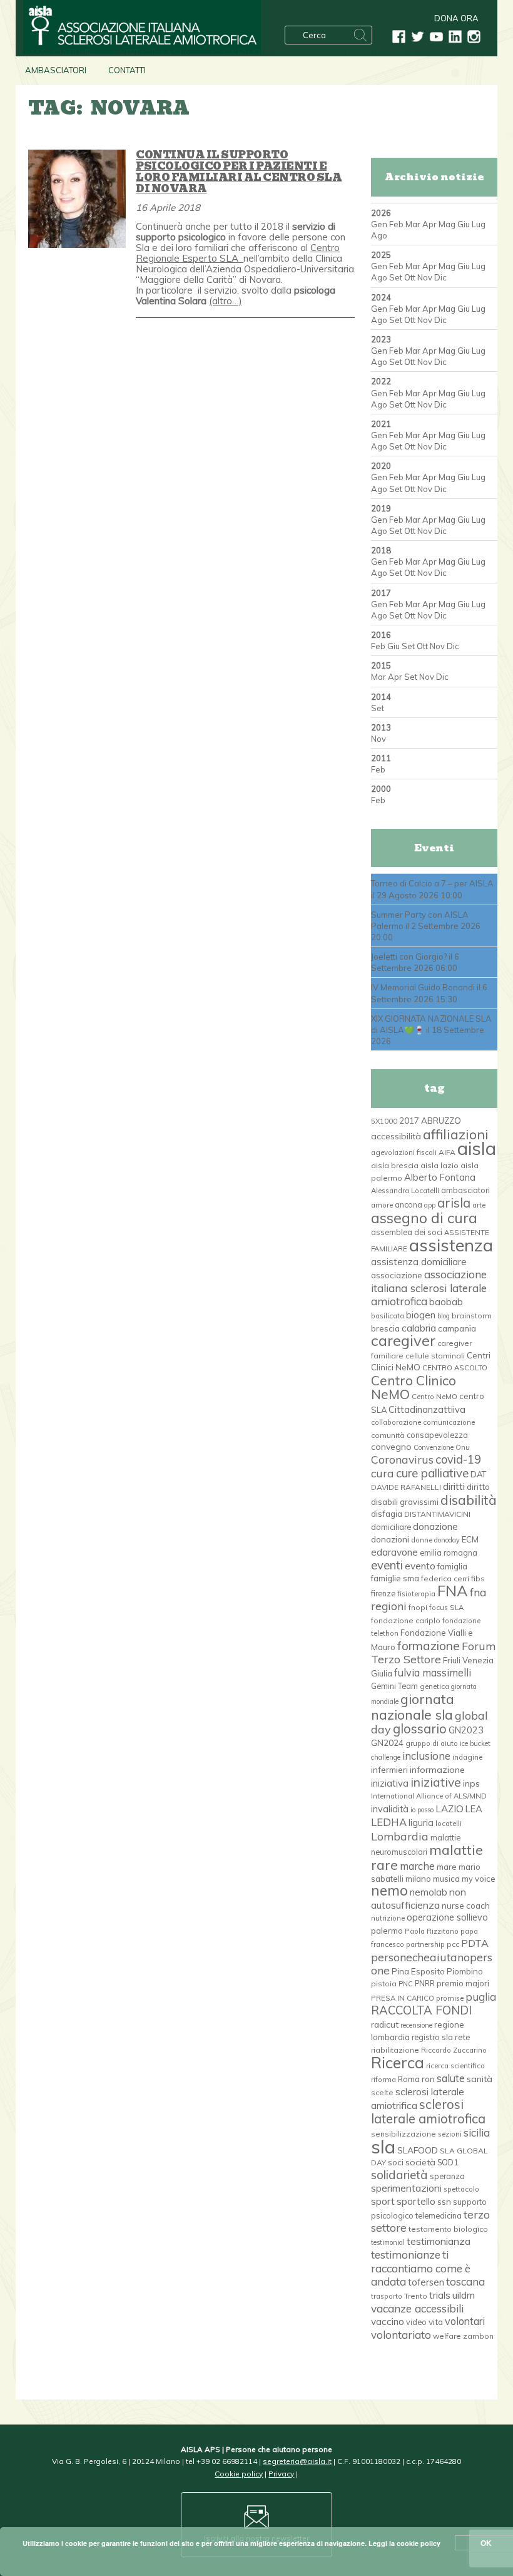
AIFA (447, 1152)
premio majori (463, 1983)
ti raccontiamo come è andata (421, 2268)
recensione (416, 2025)
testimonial (388, 2242)
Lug (479, 224)
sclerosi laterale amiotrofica (428, 2111)
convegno (391, 1447)
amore (382, 1205)
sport (383, 2201)
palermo (387, 1931)
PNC (406, 1984)
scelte (382, 2092)
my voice (479, 1879)
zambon (478, 2336)
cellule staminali (435, 1356)
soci (396, 2162)
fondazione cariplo (406, 1620)
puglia (481, 1997)
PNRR (425, 1983)
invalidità (390, 1809)
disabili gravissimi (405, 1502)
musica (446, 1879)
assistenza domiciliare (419, 1262)
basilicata (388, 1316)
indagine (467, 1757)
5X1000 (384, 1121)
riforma (383, 2080)
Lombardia (400, 1836)
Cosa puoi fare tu (342, 53)
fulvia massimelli (433, 1672)
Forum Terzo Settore (433, 1652)
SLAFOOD (418, 2150)
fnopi (418, 1607)
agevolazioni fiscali (404, 1152)
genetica (434, 1686)
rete (463, 2037)
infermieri (389, 1769)
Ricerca (398, 2062)
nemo (389, 1891)
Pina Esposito (418, 1971)
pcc (453, 1944)
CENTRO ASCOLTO (455, 1368)
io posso (422, 1810)
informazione (437, 1770)
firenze (383, 1593)
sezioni (450, 2134)
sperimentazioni (406, 2188)
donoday (447, 1540)
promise (450, 1998)
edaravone (394, 1552)
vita (436, 2322)
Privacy (281, 2474)
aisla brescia (395, 1165)
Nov (425, 277)
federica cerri (445, 1578)
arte (479, 1205)
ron (428, 2079)
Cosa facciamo (246, 53)
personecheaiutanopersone (432, 1963)
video (416, 2322)
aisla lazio (439, 1165)
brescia (385, 1328)
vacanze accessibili (417, 2308)
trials (440, 2295)
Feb (396, 224)
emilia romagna (449, 1552)
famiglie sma (395, 1578)
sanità (480, 2079)
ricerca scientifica (455, 2066)
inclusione (426, 1756)
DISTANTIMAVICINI (437, 1514)
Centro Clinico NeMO (414, 1387)
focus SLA (446, 1608)
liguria (421, 1823)
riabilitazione (395, 2050)
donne (422, 1540)
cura (383, 1473)
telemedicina (439, 2215)
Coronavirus (402, 1459)
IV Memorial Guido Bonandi (423, 987)
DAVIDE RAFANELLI (406, 1487)
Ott (410, 277)
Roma (409, 2079)
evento (420, 1566)
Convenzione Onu (442, 1447)
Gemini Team (394, 1686)
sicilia (477, 2132)
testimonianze (406, 2255)
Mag (447, 224)
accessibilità (396, 1136)
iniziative (436, 1782)
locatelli (449, 1824)
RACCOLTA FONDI (421, 2010)
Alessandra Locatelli (405, 1191)
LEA (474, 1809)
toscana (465, 2281)
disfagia (387, 1514)
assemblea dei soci (407, 1232)
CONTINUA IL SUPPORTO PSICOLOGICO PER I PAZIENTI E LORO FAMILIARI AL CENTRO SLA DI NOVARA (239, 172)
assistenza (451, 1245)
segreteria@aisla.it (297, 2461)
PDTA (475, 1943)
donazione (435, 1527)
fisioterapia (416, 1594)
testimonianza (439, 2241)
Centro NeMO (434, 1397)
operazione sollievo (447, 1917)
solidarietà (399, 2175)
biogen (421, 1315)
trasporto (387, 2296)
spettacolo (461, 2189)
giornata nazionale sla (413, 1706)
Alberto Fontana (440, 1177)
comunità (388, 1435)
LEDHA (389, 1822)
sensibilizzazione (404, 2134)
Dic (440, 277)
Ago (379, 235)
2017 (409, 1120)
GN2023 (466, 1730)
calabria (419, 1328)
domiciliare (391, 1527)
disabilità (469, 1500)
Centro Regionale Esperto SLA (238, 253)
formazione (429, 1646)
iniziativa (390, 1783)
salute (451, 2078)
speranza (447, 2176)
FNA (453, 1591)
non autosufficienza (419, 1898)
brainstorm (472, 1316)
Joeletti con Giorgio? (409, 957)
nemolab (429, 1892)
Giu (464, 224)
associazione (397, 1275)
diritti (454, 1486)
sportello (416, 2201)
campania (457, 1328)
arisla (454, 1203)
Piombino (465, 1971)
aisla (477, 1148)
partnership (425, 1944)
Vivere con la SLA (151, 53)
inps (471, 1783)
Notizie (417, 53)
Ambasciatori (56, 70)
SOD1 (448, 2162)
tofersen (426, 2282)
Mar (413, 224)
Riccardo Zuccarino (454, 2050)
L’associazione (58, 53)
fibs (478, 1578)
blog (444, 1316)
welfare (447, 2336)
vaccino (388, 2322)
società (420, 2162)
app (430, 1205)
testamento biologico (448, 2229)
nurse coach (466, 1906)
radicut (385, 2024)
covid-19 (458, 1460)
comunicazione (449, 1422)
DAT (478, 1474)
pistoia (384, 1983)
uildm (464, 2295)
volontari (465, 2321)
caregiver (403, 1340)
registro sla (432, 2037)
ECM (470, 1539)
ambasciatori (465, 1190)
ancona (409, 1204)
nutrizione (388, 1918)
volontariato (401, 2335)
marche (417, 1866)
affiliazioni (456, 1134)
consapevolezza (437, 1435)
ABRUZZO (441, 1121)
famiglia (452, 1566)
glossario (420, 1729)
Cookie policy (239, 2474)
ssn (444, 2202)
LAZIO (450, 1809)
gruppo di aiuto (432, 1743)
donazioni (390, 1539)
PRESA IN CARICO (403, 1998)
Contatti (127, 70)
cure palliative (432, 1473)
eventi (387, 1565)
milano (418, 1879)
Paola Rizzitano (432, 1931)
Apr (429, 224)
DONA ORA (456, 18)
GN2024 (387, 1743)
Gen (379, 224)
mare (447, 1867)
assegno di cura (424, 1218)
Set (396, 277)
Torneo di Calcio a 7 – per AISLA (432, 883)
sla (383, 2147)
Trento (416, 2296)
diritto (478, 1487)
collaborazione (396, 1422)
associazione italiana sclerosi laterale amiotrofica (429, 1288)
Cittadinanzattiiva (427, 1409)
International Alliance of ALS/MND (429, 1796)
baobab (446, 1302)
